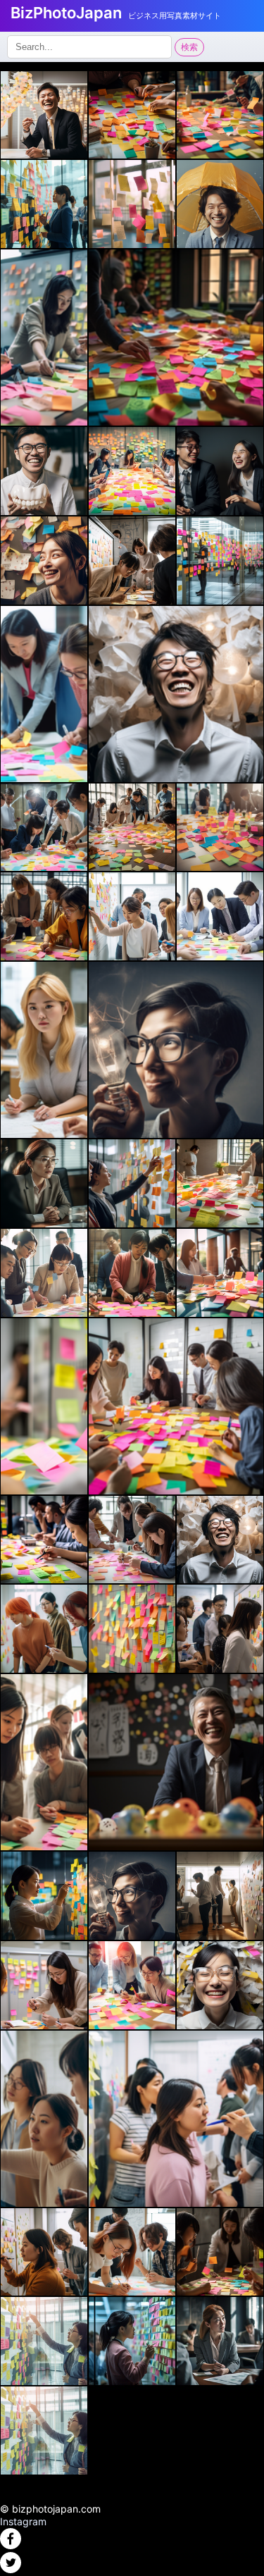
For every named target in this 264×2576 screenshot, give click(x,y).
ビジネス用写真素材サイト (175, 16)
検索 (189, 47)
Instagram (23, 2521)
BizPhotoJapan (66, 13)
